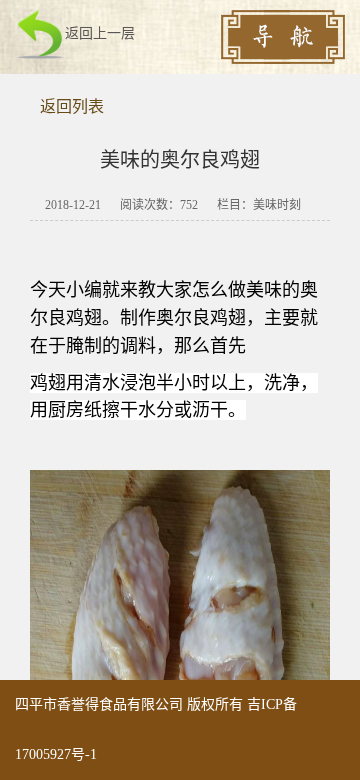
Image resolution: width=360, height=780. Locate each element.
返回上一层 (100, 33)
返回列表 (72, 106)
